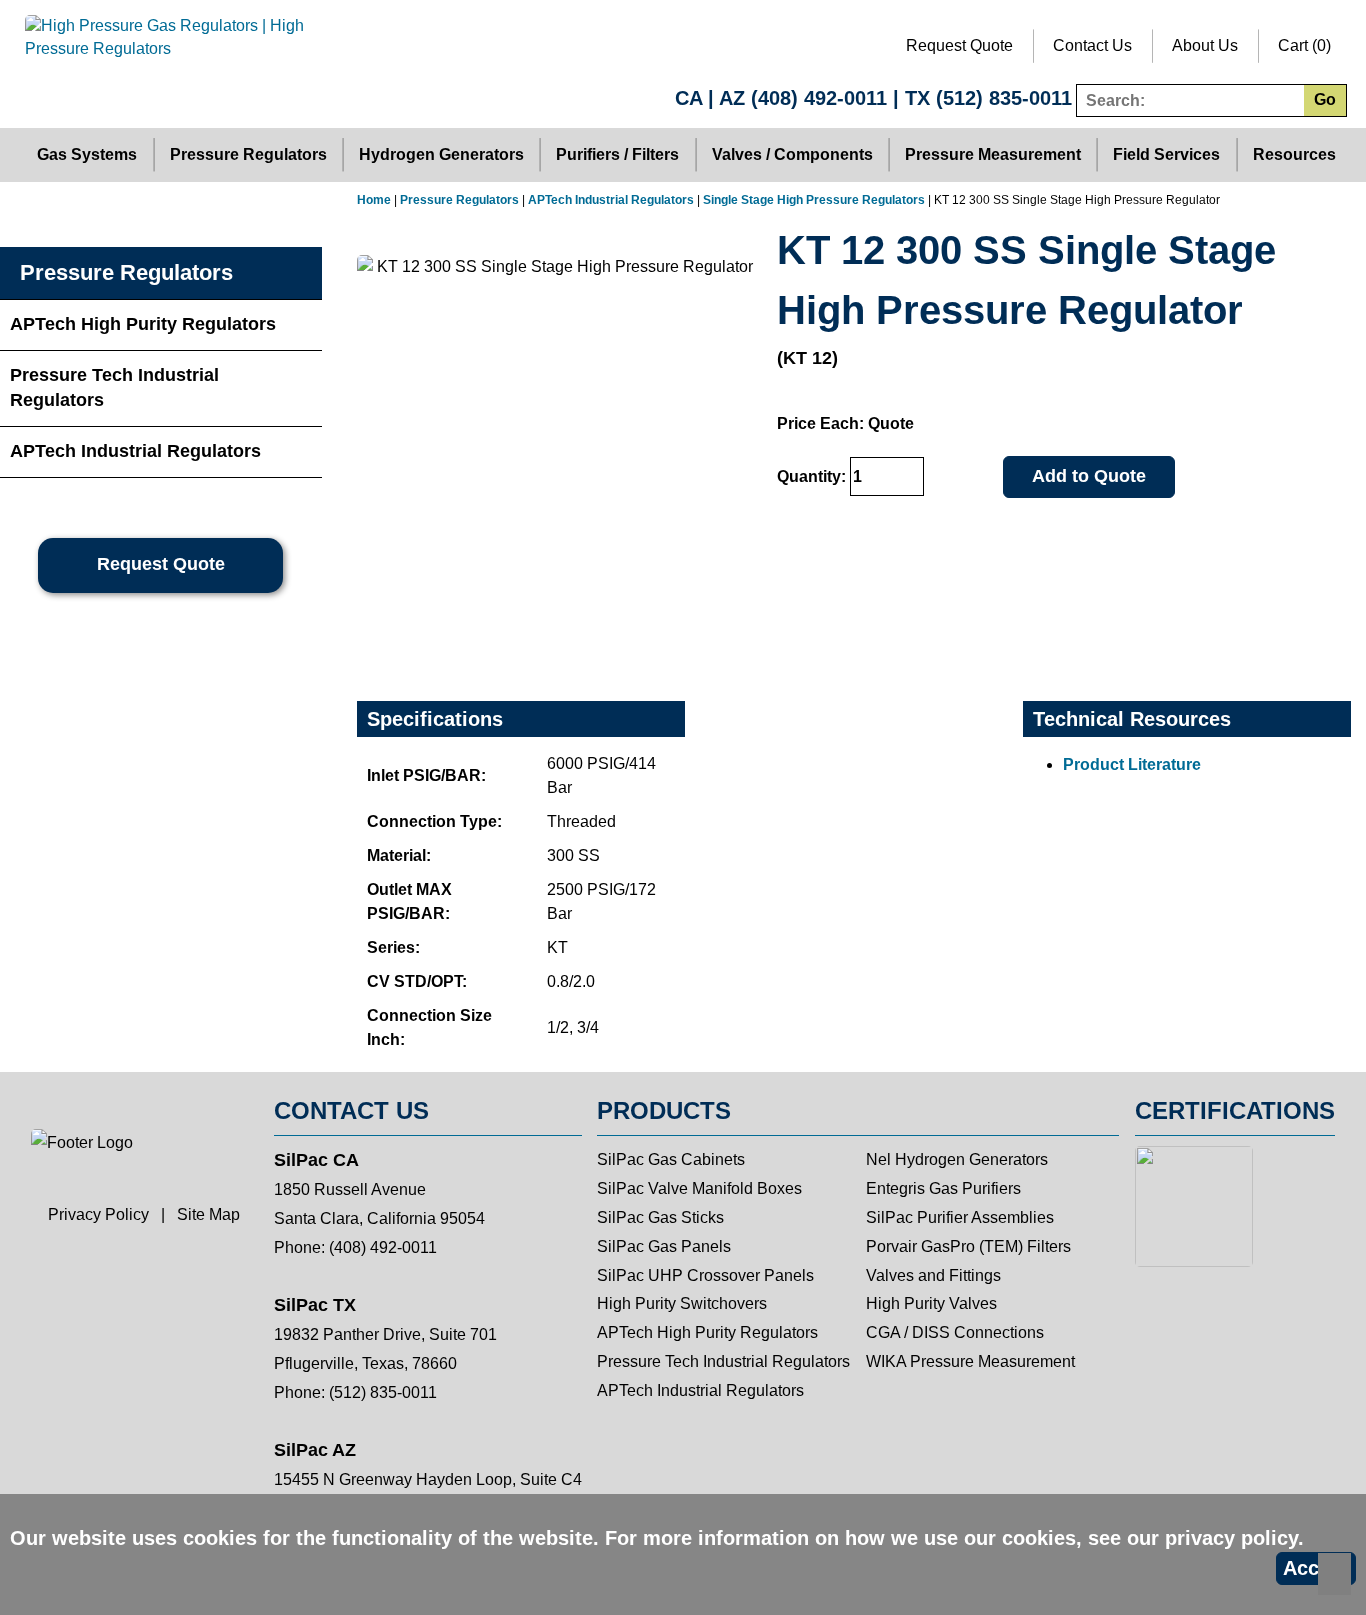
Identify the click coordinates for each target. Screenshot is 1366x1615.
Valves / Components (792, 154)
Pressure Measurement (993, 154)
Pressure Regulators (248, 154)
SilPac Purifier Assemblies (960, 1217)
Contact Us (1092, 45)
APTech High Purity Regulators (143, 324)
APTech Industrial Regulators (611, 200)
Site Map (208, 1214)
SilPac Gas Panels (664, 1246)
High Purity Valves (931, 1303)
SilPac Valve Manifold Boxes (699, 1188)
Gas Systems (87, 154)
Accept (1316, 1568)
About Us (1205, 45)
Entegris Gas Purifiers (943, 1188)
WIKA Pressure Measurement (970, 1361)
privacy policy (1231, 1538)
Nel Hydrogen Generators (957, 1159)
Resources (1294, 154)
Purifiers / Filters (617, 154)
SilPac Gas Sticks (660, 1217)
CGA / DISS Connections (955, 1332)
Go (1325, 99)
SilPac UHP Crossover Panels (705, 1275)
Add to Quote (1089, 476)
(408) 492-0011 (819, 98)
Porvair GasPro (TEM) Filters (968, 1246)
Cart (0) (1304, 45)
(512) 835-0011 (1004, 98)
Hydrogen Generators (441, 154)
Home (374, 200)
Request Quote (959, 45)
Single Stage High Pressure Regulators (814, 200)
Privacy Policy (98, 1214)
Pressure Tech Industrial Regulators (114, 388)
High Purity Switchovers (682, 1303)
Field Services (1166, 154)
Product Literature (1132, 764)
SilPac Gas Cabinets (671, 1159)
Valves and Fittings (933, 1275)
